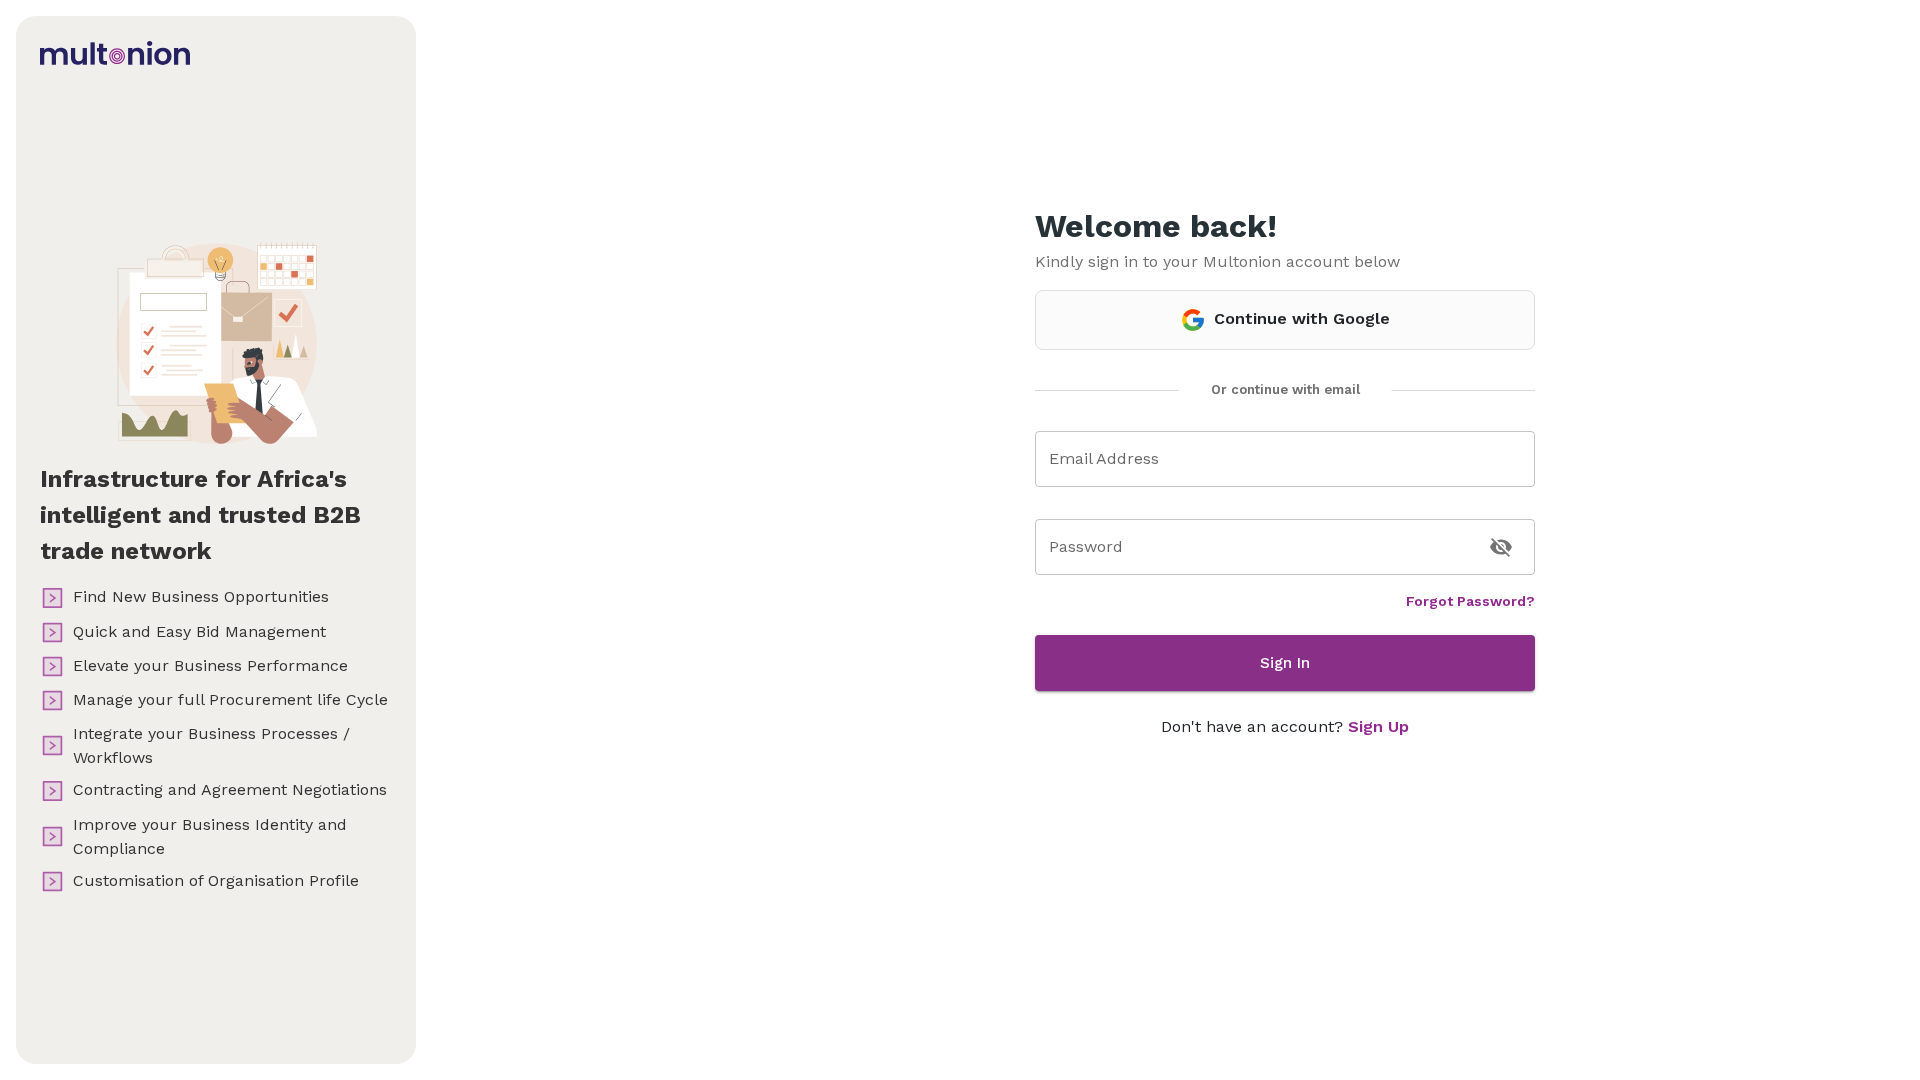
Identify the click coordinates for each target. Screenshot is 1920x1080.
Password (1086, 546)
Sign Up (1378, 726)
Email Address (1104, 458)
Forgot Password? (1470, 601)
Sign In (1285, 663)
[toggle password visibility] (1501, 547)
